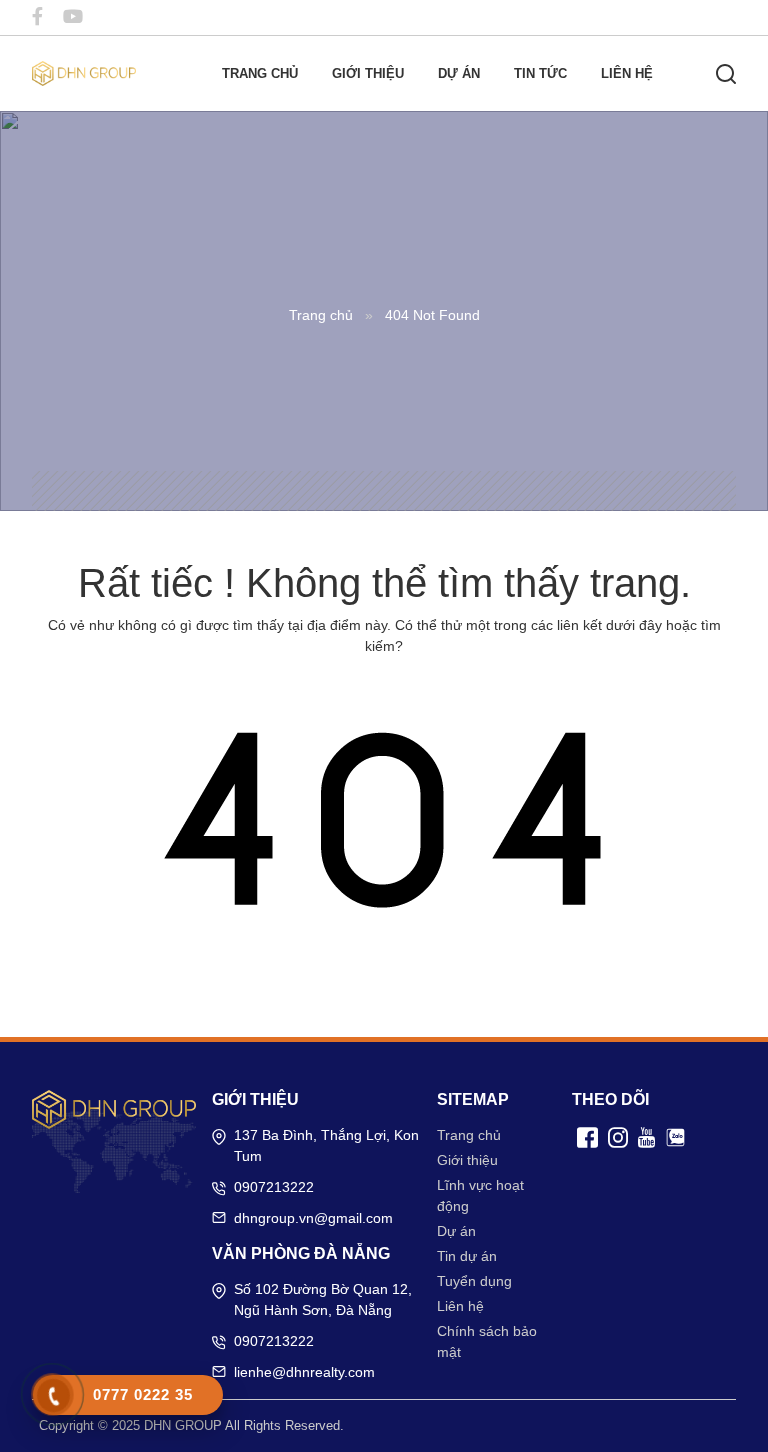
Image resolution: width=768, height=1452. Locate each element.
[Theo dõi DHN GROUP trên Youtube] (73, 17)
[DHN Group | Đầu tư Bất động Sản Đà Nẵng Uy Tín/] (84, 72)
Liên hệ (627, 73)
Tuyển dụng (474, 1281)
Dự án (459, 73)
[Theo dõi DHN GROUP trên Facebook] (37, 17)
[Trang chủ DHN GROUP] (114, 1109)
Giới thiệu (368, 73)
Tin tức (540, 73)
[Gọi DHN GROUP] (53, 1396)
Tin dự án (467, 1256)
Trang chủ (260, 73)
